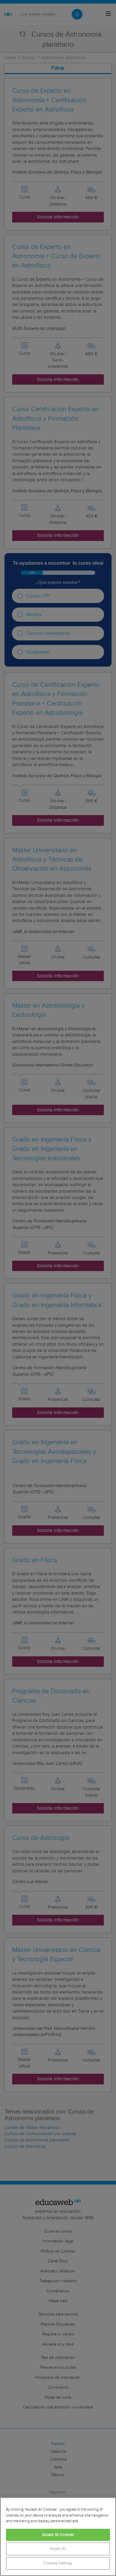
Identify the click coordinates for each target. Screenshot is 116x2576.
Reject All (58, 2549)
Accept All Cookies (58, 2535)
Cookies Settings (58, 2563)
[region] (58, 2537)
